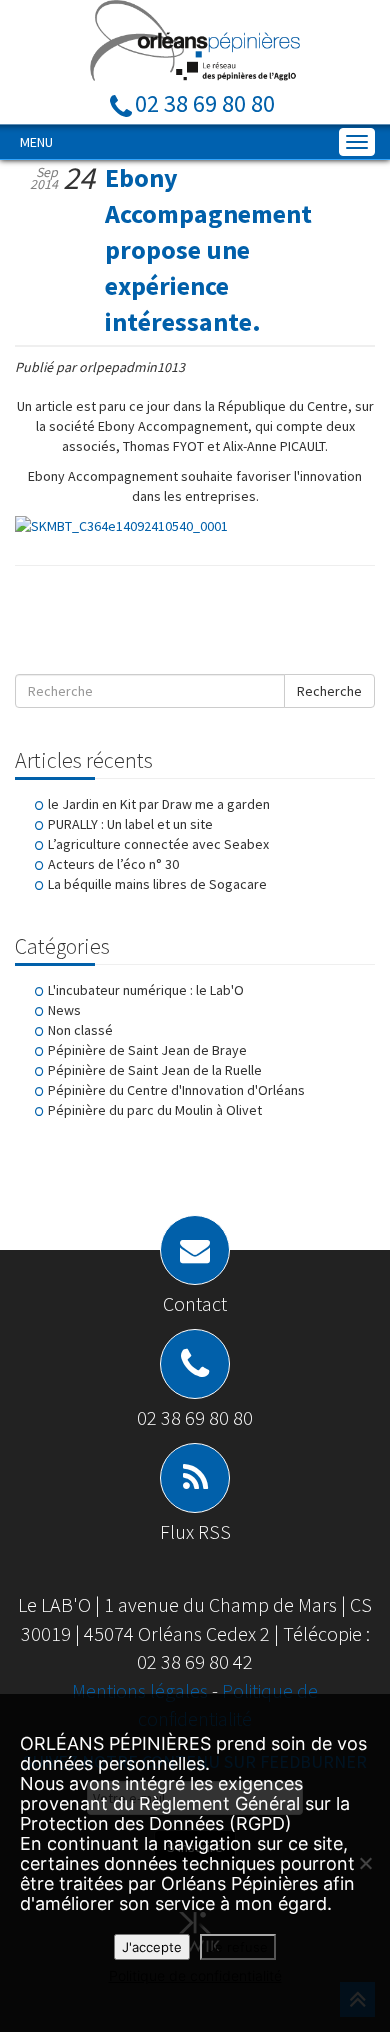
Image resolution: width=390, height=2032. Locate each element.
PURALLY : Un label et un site (130, 824)
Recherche (329, 691)
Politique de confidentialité (195, 1975)
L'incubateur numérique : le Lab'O (146, 990)
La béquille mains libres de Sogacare (157, 884)
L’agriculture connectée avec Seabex (158, 844)
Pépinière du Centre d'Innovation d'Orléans (176, 1090)
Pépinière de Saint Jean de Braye (147, 1050)
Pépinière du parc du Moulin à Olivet (155, 1110)
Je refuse (238, 1947)
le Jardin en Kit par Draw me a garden (159, 804)
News (64, 1010)
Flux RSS (195, 1531)
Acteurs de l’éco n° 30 (113, 864)
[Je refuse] (365, 1863)
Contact (195, 1303)
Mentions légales (142, 1690)
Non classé (80, 1030)
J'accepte (152, 1947)
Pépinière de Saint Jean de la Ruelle (155, 1070)
